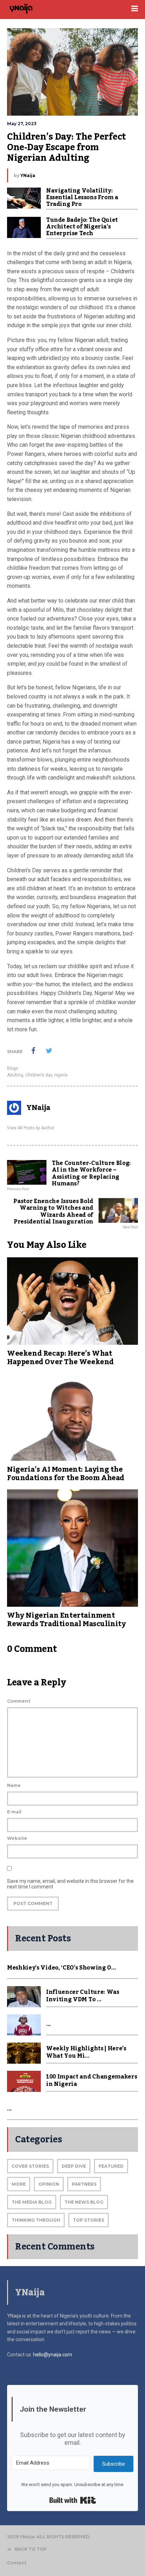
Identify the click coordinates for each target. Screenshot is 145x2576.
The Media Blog (32, 2202)
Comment (19, 1701)
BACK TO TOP (31, 2549)
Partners (84, 2184)
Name (14, 1785)
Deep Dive (74, 2166)
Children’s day (39, 1075)
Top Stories (89, 2220)
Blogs (13, 1068)
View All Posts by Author (31, 1128)
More (19, 2184)
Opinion (49, 2184)
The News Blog (84, 2202)
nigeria (61, 1075)
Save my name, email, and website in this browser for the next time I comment (70, 1884)
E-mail (14, 1812)
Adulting (15, 1075)
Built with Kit (73, 2500)
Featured (111, 2166)
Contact (17, 2563)
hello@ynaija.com (53, 2355)
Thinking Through (36, 2220)
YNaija (28, 175)
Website (17, 1838)
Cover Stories (30, 2166)
